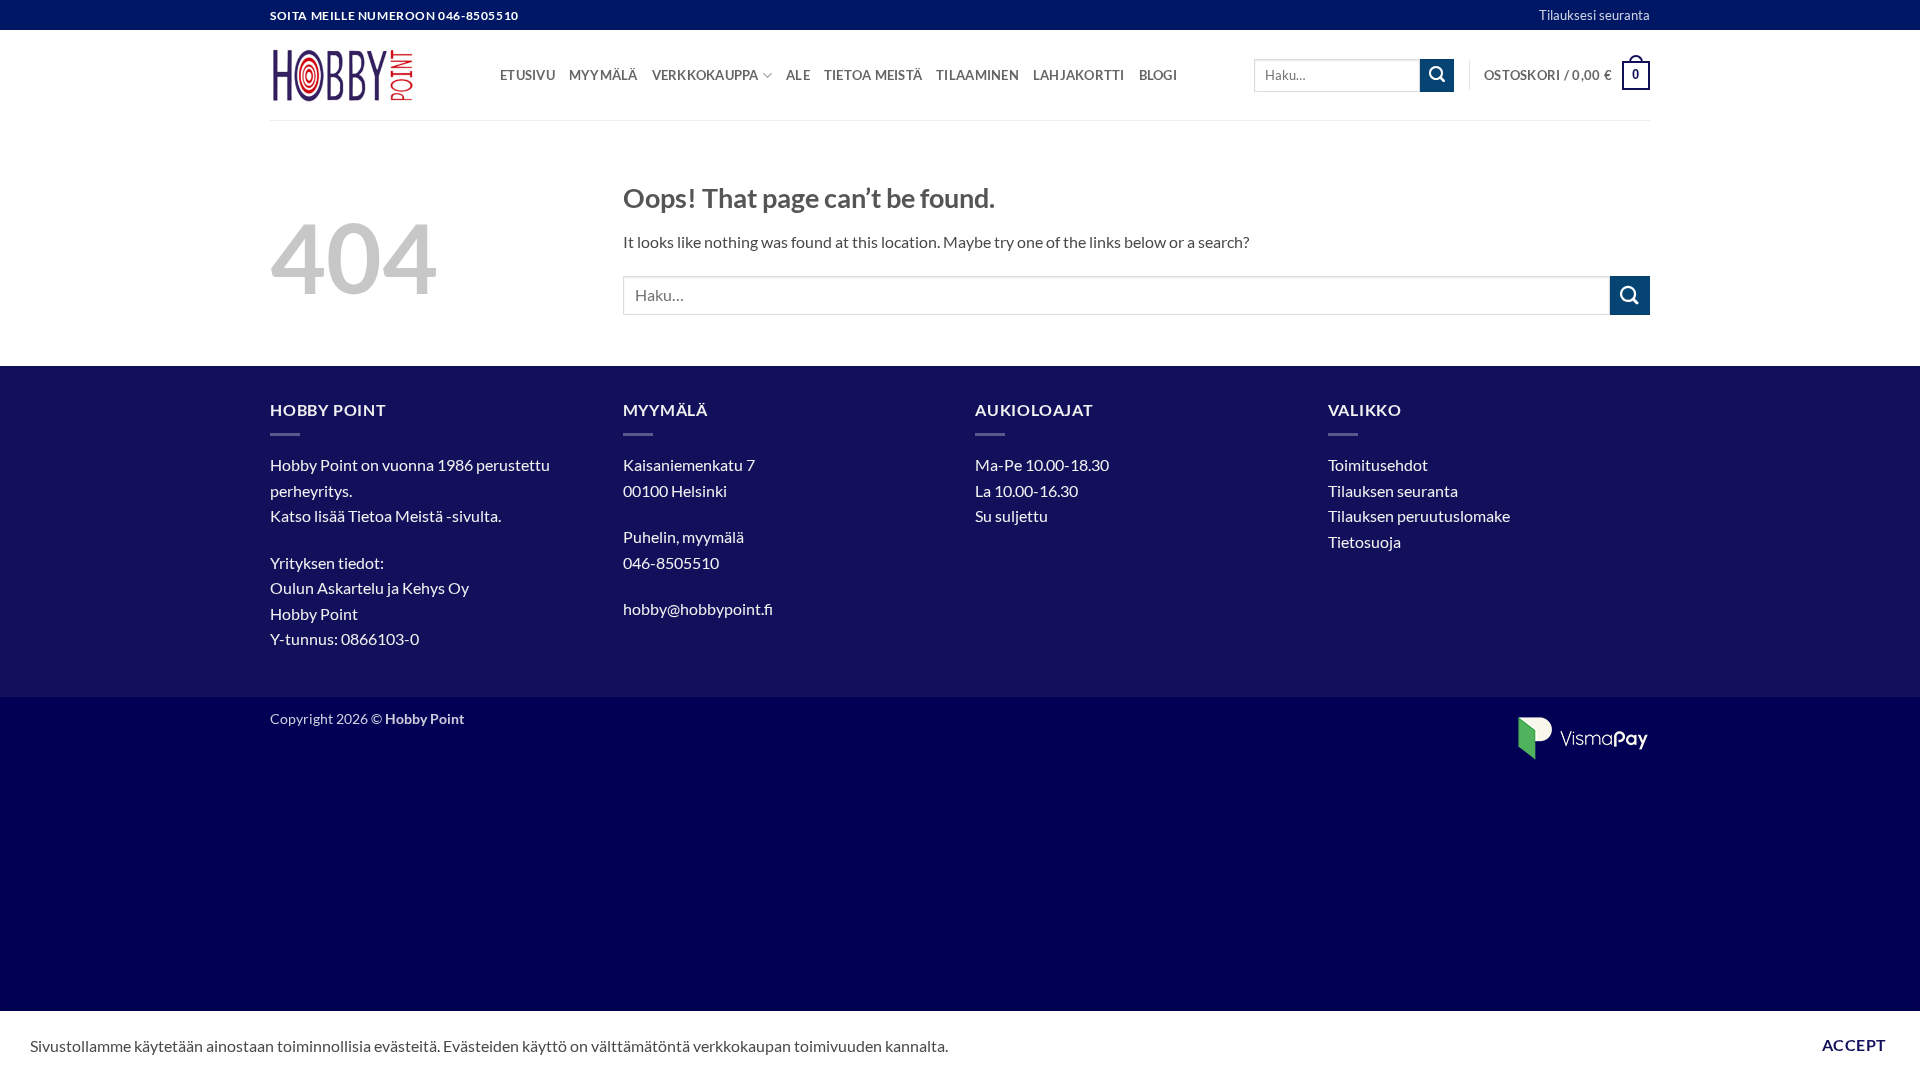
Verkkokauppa (705, 75)
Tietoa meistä (873, 75)
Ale (798, 75)
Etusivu (527, 75)
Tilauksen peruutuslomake (1419, 515)
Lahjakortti (1079, 75)
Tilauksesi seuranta (1594, 15)
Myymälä (603, 75)
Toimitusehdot (1378, 464)
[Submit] (1437, 76)
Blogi (1158, 75)
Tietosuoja (1364, 541)
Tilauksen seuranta (1393, 490)
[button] (1567, 76)
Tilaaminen (977, 75)
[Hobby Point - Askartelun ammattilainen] (370, 75)
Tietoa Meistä (395, 515)
